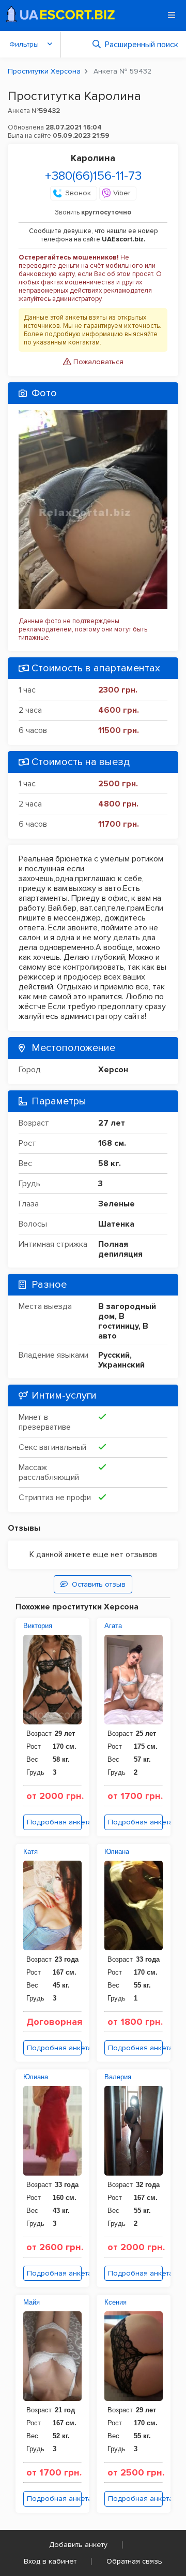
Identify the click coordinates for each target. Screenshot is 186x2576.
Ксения (115, 2302)
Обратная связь (134, 2561)
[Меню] (172, 15)
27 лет (112, 1123)
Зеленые (117, 1204)
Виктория (38, 1626)
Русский (114, 1355)
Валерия (118, 2077)
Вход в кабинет (50, 2561)
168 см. (112, 1143)
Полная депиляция (120, 1249)
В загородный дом (127, 1311)
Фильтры (24, 44)
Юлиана (117, 1852)
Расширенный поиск (142, 45)
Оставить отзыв (99, 1584)
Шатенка (116, 1224)
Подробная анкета (54, 1822)
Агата (113, 1626)
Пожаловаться (97, 362)
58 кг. (110, 1163)
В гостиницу (118, 1321)
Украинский (121, 1365)
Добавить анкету (78, 2545)
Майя (32, 2302)
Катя (30, 1852)
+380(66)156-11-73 (93, 176)
